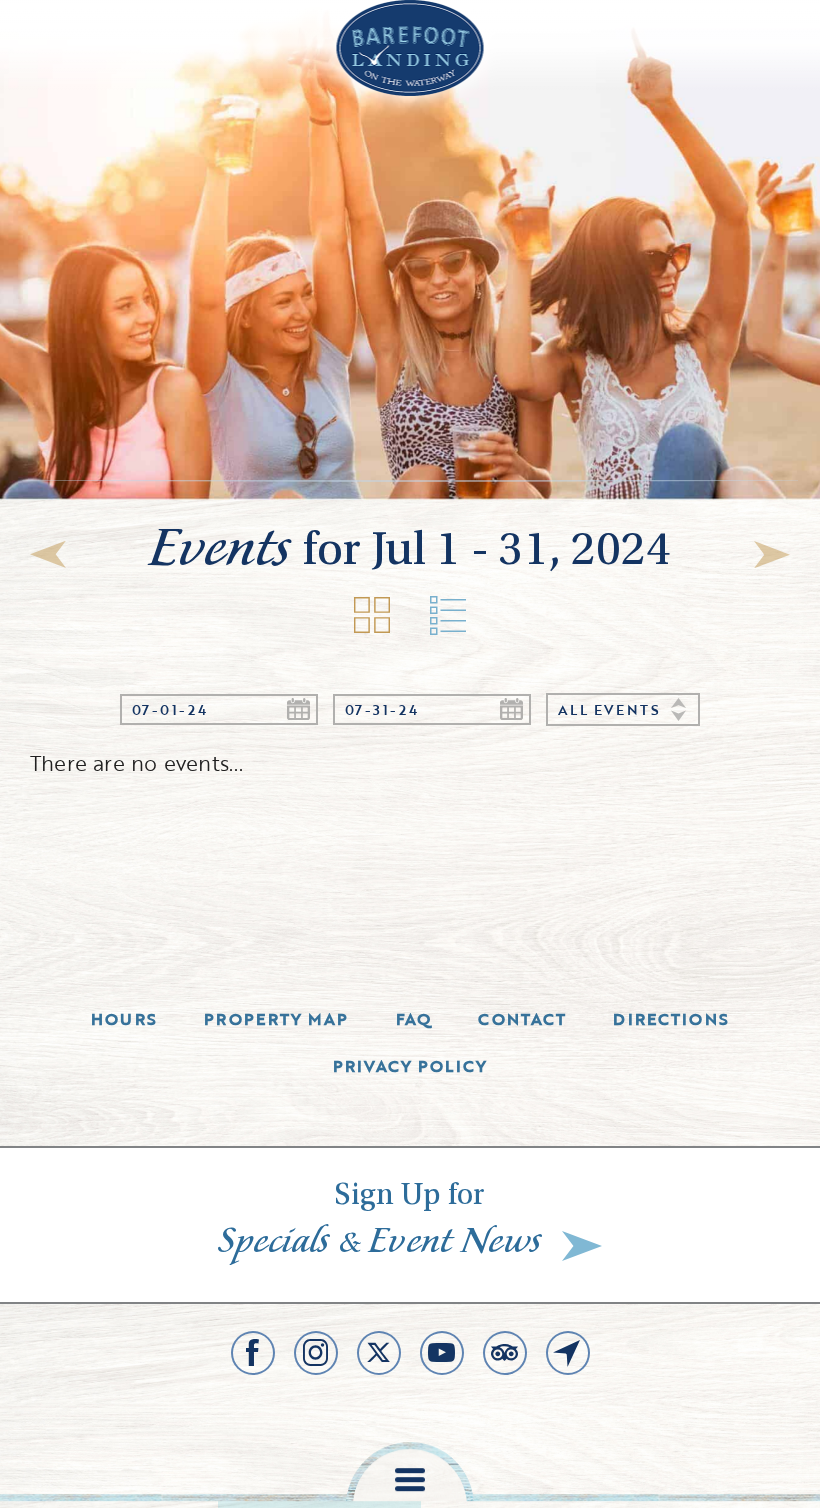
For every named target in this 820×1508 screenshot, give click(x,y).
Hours (124, 1019)
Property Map (276, 1019)
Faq (414, 1019)
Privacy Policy (410, 1066)
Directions (671, 1019)
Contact (522, 1019)
